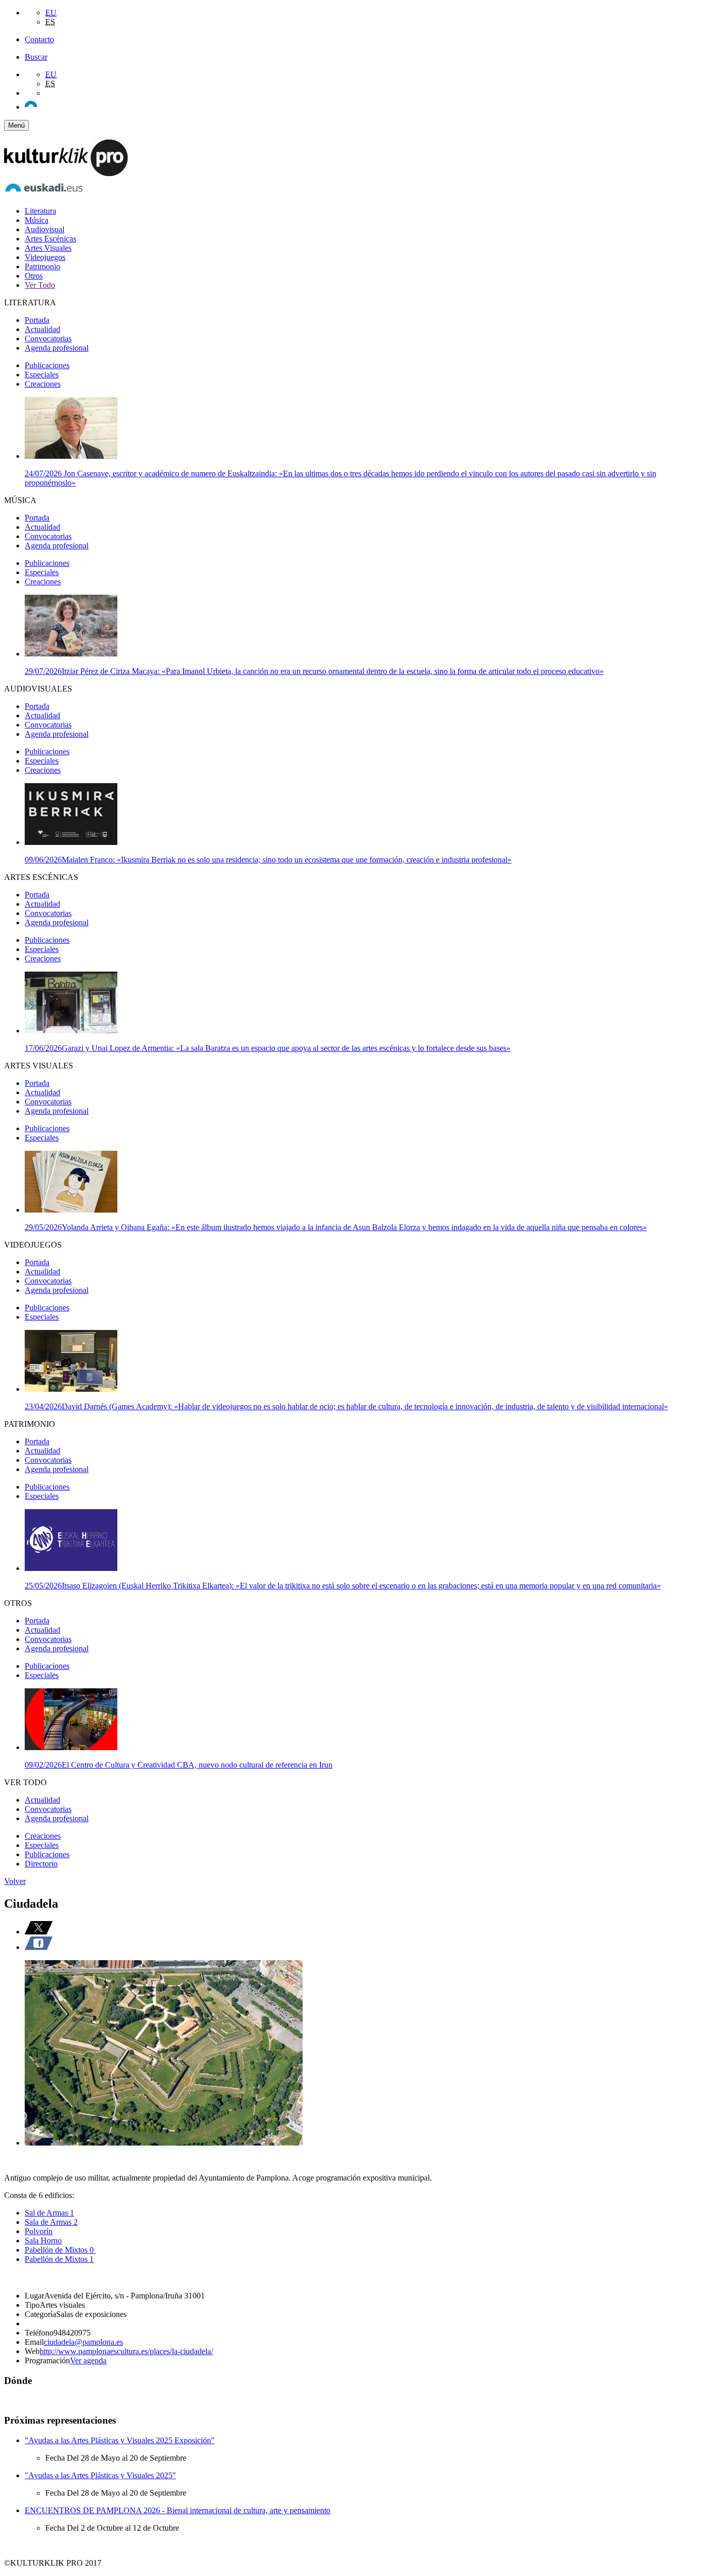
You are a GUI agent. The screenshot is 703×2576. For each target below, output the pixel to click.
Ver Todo (40, 285)
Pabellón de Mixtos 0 (60, 2250)
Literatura (40, 211)
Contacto (39, 39)
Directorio (41, 1864)
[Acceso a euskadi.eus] (44, 193)
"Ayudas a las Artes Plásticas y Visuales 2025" (100, 2475)
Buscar (36, 57)
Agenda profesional (57, 348)
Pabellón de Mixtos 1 (59, 2259)
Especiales (42, 375)
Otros (34, 276)
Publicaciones (47, 365)
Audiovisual (45, 229)
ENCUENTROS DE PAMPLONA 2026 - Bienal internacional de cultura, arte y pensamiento (178, 2510)
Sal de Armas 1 (49, 2213)
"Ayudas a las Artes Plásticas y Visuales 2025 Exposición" (120, 2440)
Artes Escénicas (50, 239)
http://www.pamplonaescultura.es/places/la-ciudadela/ (126, 2351)
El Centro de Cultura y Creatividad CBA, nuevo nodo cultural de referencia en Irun (179, 1765)
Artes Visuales (48, 248)
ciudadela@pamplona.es (83, 2342)
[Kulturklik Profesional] (66, 173)
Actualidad (42, 329)
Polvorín (39, 2231)
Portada (37, 320)
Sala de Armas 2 (51, 2222)
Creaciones (43, 384)
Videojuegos (45, 257)
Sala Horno (43, 2241)
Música (37, 220)
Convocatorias (48, 339)
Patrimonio (42, 266)
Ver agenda (88, 2361)
